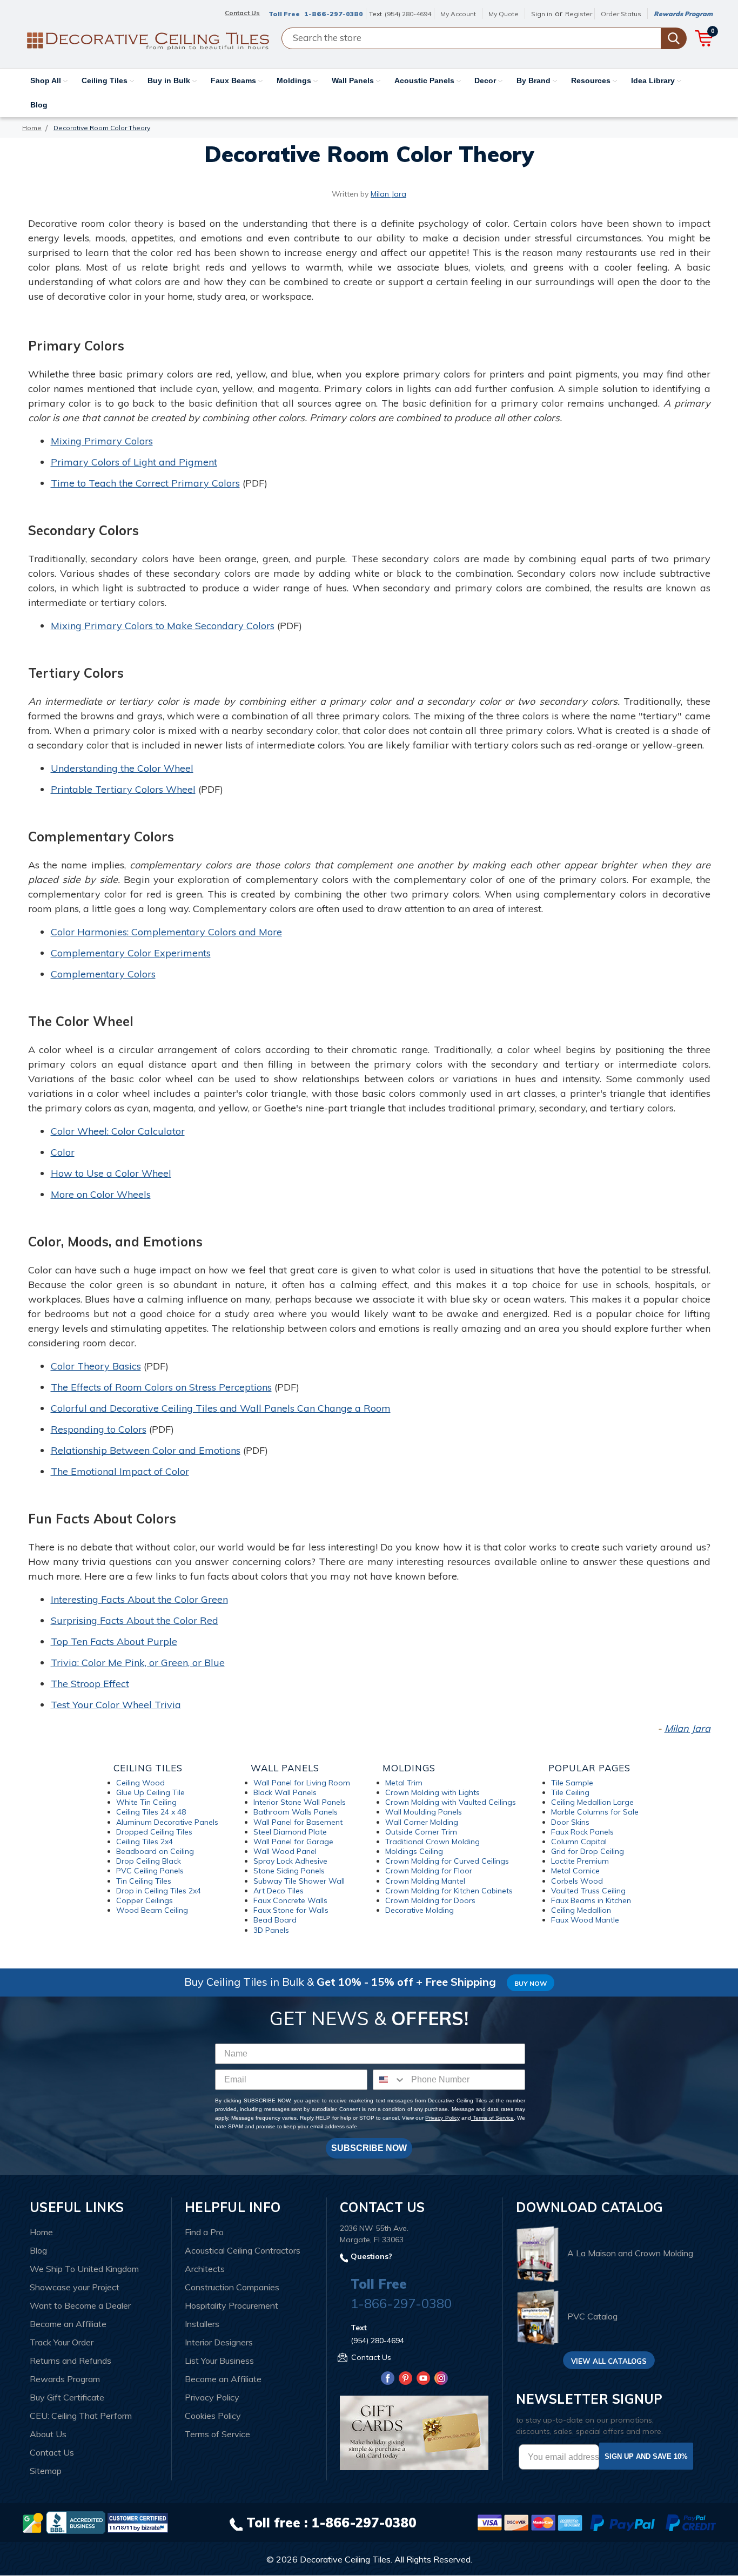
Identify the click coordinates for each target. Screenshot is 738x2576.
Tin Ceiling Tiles (144, 1881)
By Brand (535, 80)
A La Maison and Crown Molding (630, 2253)
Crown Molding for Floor (429, 1871)
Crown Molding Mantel (425, 1881)
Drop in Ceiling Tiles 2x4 (159, 1891)
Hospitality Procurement (232, 2305)
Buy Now (531, 1983)
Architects (205, 2269)
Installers (202, 2324)
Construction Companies (232, 2287)
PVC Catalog (592, 2316)
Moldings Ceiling (414, 1851)
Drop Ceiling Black (149, 1861)
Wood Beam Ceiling (152, 1910)
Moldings (295, 80)
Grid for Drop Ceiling (588, 1851)
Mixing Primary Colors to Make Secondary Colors (163, 626)
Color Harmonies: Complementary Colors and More (166, 932)
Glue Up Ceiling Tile (150, 1792)
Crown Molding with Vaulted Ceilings (451, 1802)
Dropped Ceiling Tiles (154, 1832)
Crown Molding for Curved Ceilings (447, 1861)
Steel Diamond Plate (290, 1832)
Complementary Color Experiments (131, 953)
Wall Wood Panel (285, 1851)
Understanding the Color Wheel (122, 768)
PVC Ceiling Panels (150, 1871)
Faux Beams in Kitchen (591, 1900)
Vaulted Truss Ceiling (588, 1891)
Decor (486, 80)
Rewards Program (683, 14)
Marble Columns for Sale (595, 1812)
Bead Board (275, 1920)
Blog (39, 105)
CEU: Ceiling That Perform (81, 2416)
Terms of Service (492, 2118)
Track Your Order (62, 2342)
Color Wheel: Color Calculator (118, 1131)
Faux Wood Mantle (585, 1920)
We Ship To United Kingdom (84, 2269)
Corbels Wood (577, 1881)
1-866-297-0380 (334, 14)
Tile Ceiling (570, 1792)
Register (579, 14)
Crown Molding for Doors (430, 1900)
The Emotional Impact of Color (120, 1471)
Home (41, 2232)
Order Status (621, 14)
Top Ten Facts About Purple (114, 1641)
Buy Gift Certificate (67, 2397)
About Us (48, 2434)
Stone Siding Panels (289, 1871)
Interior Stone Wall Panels (300, 1802)
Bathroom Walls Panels (296, 1812)
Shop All (47, 80)
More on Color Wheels (101, 1194)
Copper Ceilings (145, 1900)
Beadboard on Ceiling (155, 1851)
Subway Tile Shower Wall (299, 1881)
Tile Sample (572, 1783)
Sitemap (46, 2471)
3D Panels (271, 1930)
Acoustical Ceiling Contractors (243, 2250)
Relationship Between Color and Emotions (146, 1450)
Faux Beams (234, 80)
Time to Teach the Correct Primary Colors (145, 483)
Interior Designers (219, 2342)
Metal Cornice (575, 1871)
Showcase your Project (75, 2287)
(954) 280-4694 (408, 14)
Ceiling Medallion (581, 1910)
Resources (592, 80)
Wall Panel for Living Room (302, 1783)
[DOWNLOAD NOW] (76, 2522)
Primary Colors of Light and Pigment (134, 462)
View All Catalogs (609, 2361)
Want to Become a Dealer (80, 2305)
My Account (458, 14)
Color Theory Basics (96, 1366)
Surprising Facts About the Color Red (135, 1620)
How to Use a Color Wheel (111, 1173)
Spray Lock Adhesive (290, 1861)
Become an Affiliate (68, 2324)
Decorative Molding (420, 1910)
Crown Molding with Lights (432, 1792)
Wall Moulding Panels (424, 1812)
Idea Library (654, 80)
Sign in (542, 14)
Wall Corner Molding (422, 1822)
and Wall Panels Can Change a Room (305, 1408)
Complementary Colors (103, 974)
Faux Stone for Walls (291, 1910)
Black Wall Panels (285, 1792)
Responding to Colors (99, 1429)
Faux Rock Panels (582, 1832)
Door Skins (570, 1822)
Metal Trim (404, 1783)
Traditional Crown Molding (432, 1842)
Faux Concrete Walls (290, 1900)
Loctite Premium (580, 1861)
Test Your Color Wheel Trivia (116, 1705)
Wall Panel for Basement (298, 1822)
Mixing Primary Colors (102, 441)
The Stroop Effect (90, 1684)
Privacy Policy (442, 2118)
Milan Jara (388, 194)
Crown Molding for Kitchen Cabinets (449, 1891)
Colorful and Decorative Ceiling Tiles (135, 1408)
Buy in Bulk (170, 80)
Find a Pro (204, 2232)
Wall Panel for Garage (293, 1842)
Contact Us (52, 2452)
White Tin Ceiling (146, 1802)
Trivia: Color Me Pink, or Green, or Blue (138, 1663)
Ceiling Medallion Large (592, 1802)
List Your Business (219, 2361)
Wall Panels (354, 80)
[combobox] (390, 2080)
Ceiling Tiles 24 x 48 (151, 1812)
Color (63, 1152)
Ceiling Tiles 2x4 (145, 1842)
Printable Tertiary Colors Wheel (123, 789)
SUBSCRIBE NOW (369, 2148)
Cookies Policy (213, 2416)
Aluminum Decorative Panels (167, 1822)
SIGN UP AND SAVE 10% (646, 2456)
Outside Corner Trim (421, 1832)
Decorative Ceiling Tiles (345, 2559)
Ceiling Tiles (106, 80)
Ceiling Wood (140, 1783)
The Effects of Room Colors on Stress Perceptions (161, 1387)
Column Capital (579, 1842)
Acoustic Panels (425, 80)
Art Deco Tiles (279, 1891)
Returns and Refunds (71, 2361)
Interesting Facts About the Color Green (139, 1599)
